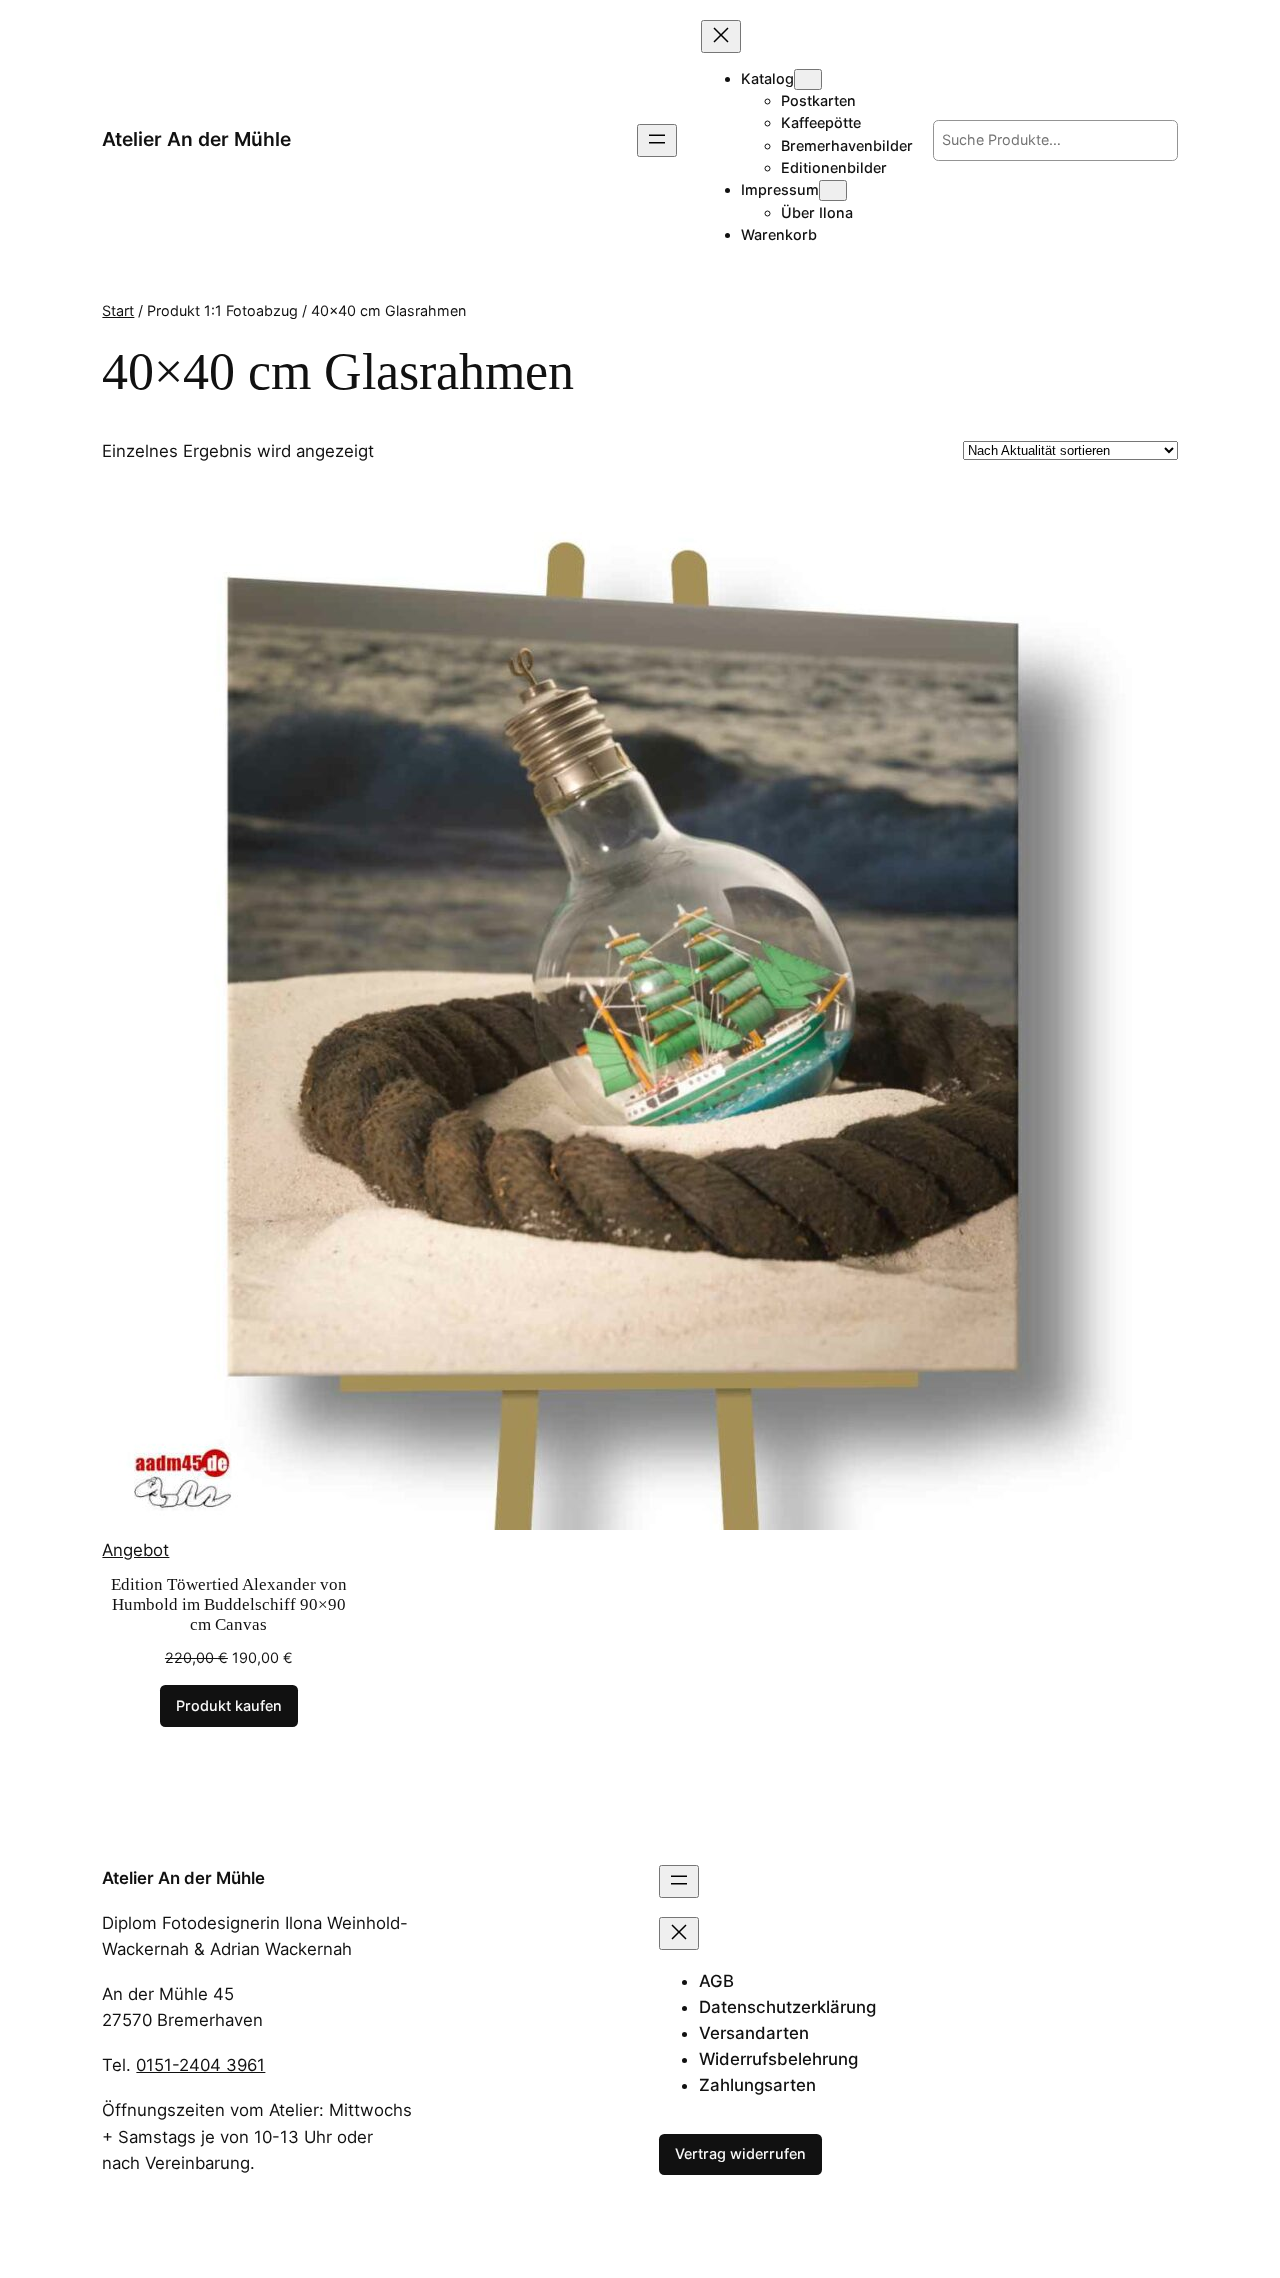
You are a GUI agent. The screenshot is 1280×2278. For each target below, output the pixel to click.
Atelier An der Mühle (196, 139)
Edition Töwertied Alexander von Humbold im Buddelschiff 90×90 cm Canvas (229, 1604)
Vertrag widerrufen (740, 2153)
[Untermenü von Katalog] (808, 79)
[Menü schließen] (721, 36)
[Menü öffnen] (657, 140)
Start (118, 310)
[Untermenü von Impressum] (833, 190)
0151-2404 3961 (200, 2065)
